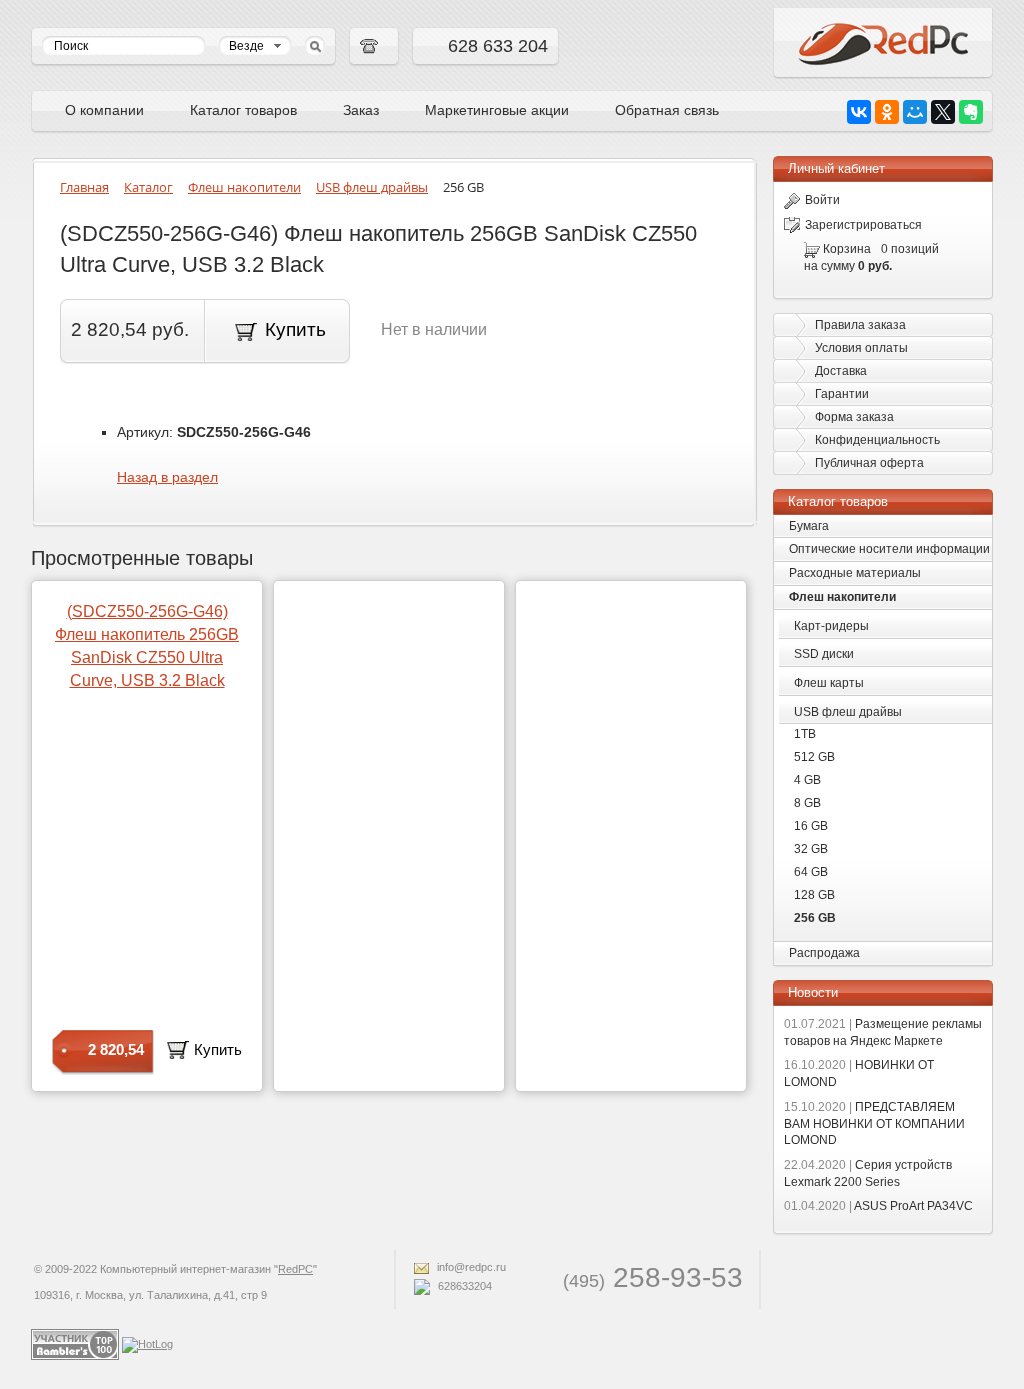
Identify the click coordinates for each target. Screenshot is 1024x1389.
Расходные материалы (855, 573)
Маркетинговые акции (497, 110)
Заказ (361, 110)
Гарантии (842, 394)
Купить (218, 1050)
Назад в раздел (167, 477)
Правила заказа (860, 325)
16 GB (811, 826)
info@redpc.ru (470, 1267)
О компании (104, 110)
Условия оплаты (861, 348)
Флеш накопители (842, 597)
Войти (822, 200)
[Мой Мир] (915, 112)
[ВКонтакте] (859, 112)
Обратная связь (667, 110)
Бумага (809, 526)
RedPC (295, 1269)
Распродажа (824, 953)
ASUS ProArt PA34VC (878, 1206)
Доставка (841, 371)
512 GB (814, 757)
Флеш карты (829, 683)
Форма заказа (854, 417)
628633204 (463, 1286)
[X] (943, 112)
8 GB (807, 803)
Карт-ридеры (831, 626)
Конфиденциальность (877, 440)
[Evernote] (971, 112)
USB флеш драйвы (848, 712)
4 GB (807, 780)
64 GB (811, 872)
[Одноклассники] (887, 112)
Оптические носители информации (889, 549)
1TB (805, 734)
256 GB (815, 918)
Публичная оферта (869, 463)
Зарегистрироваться (863, 225)
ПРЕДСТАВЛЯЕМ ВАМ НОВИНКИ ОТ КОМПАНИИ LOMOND (874, 1124)
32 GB (811, 849)
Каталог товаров (243, 110)
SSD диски (824, 654)
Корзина (847, 249)
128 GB (814, 895)
